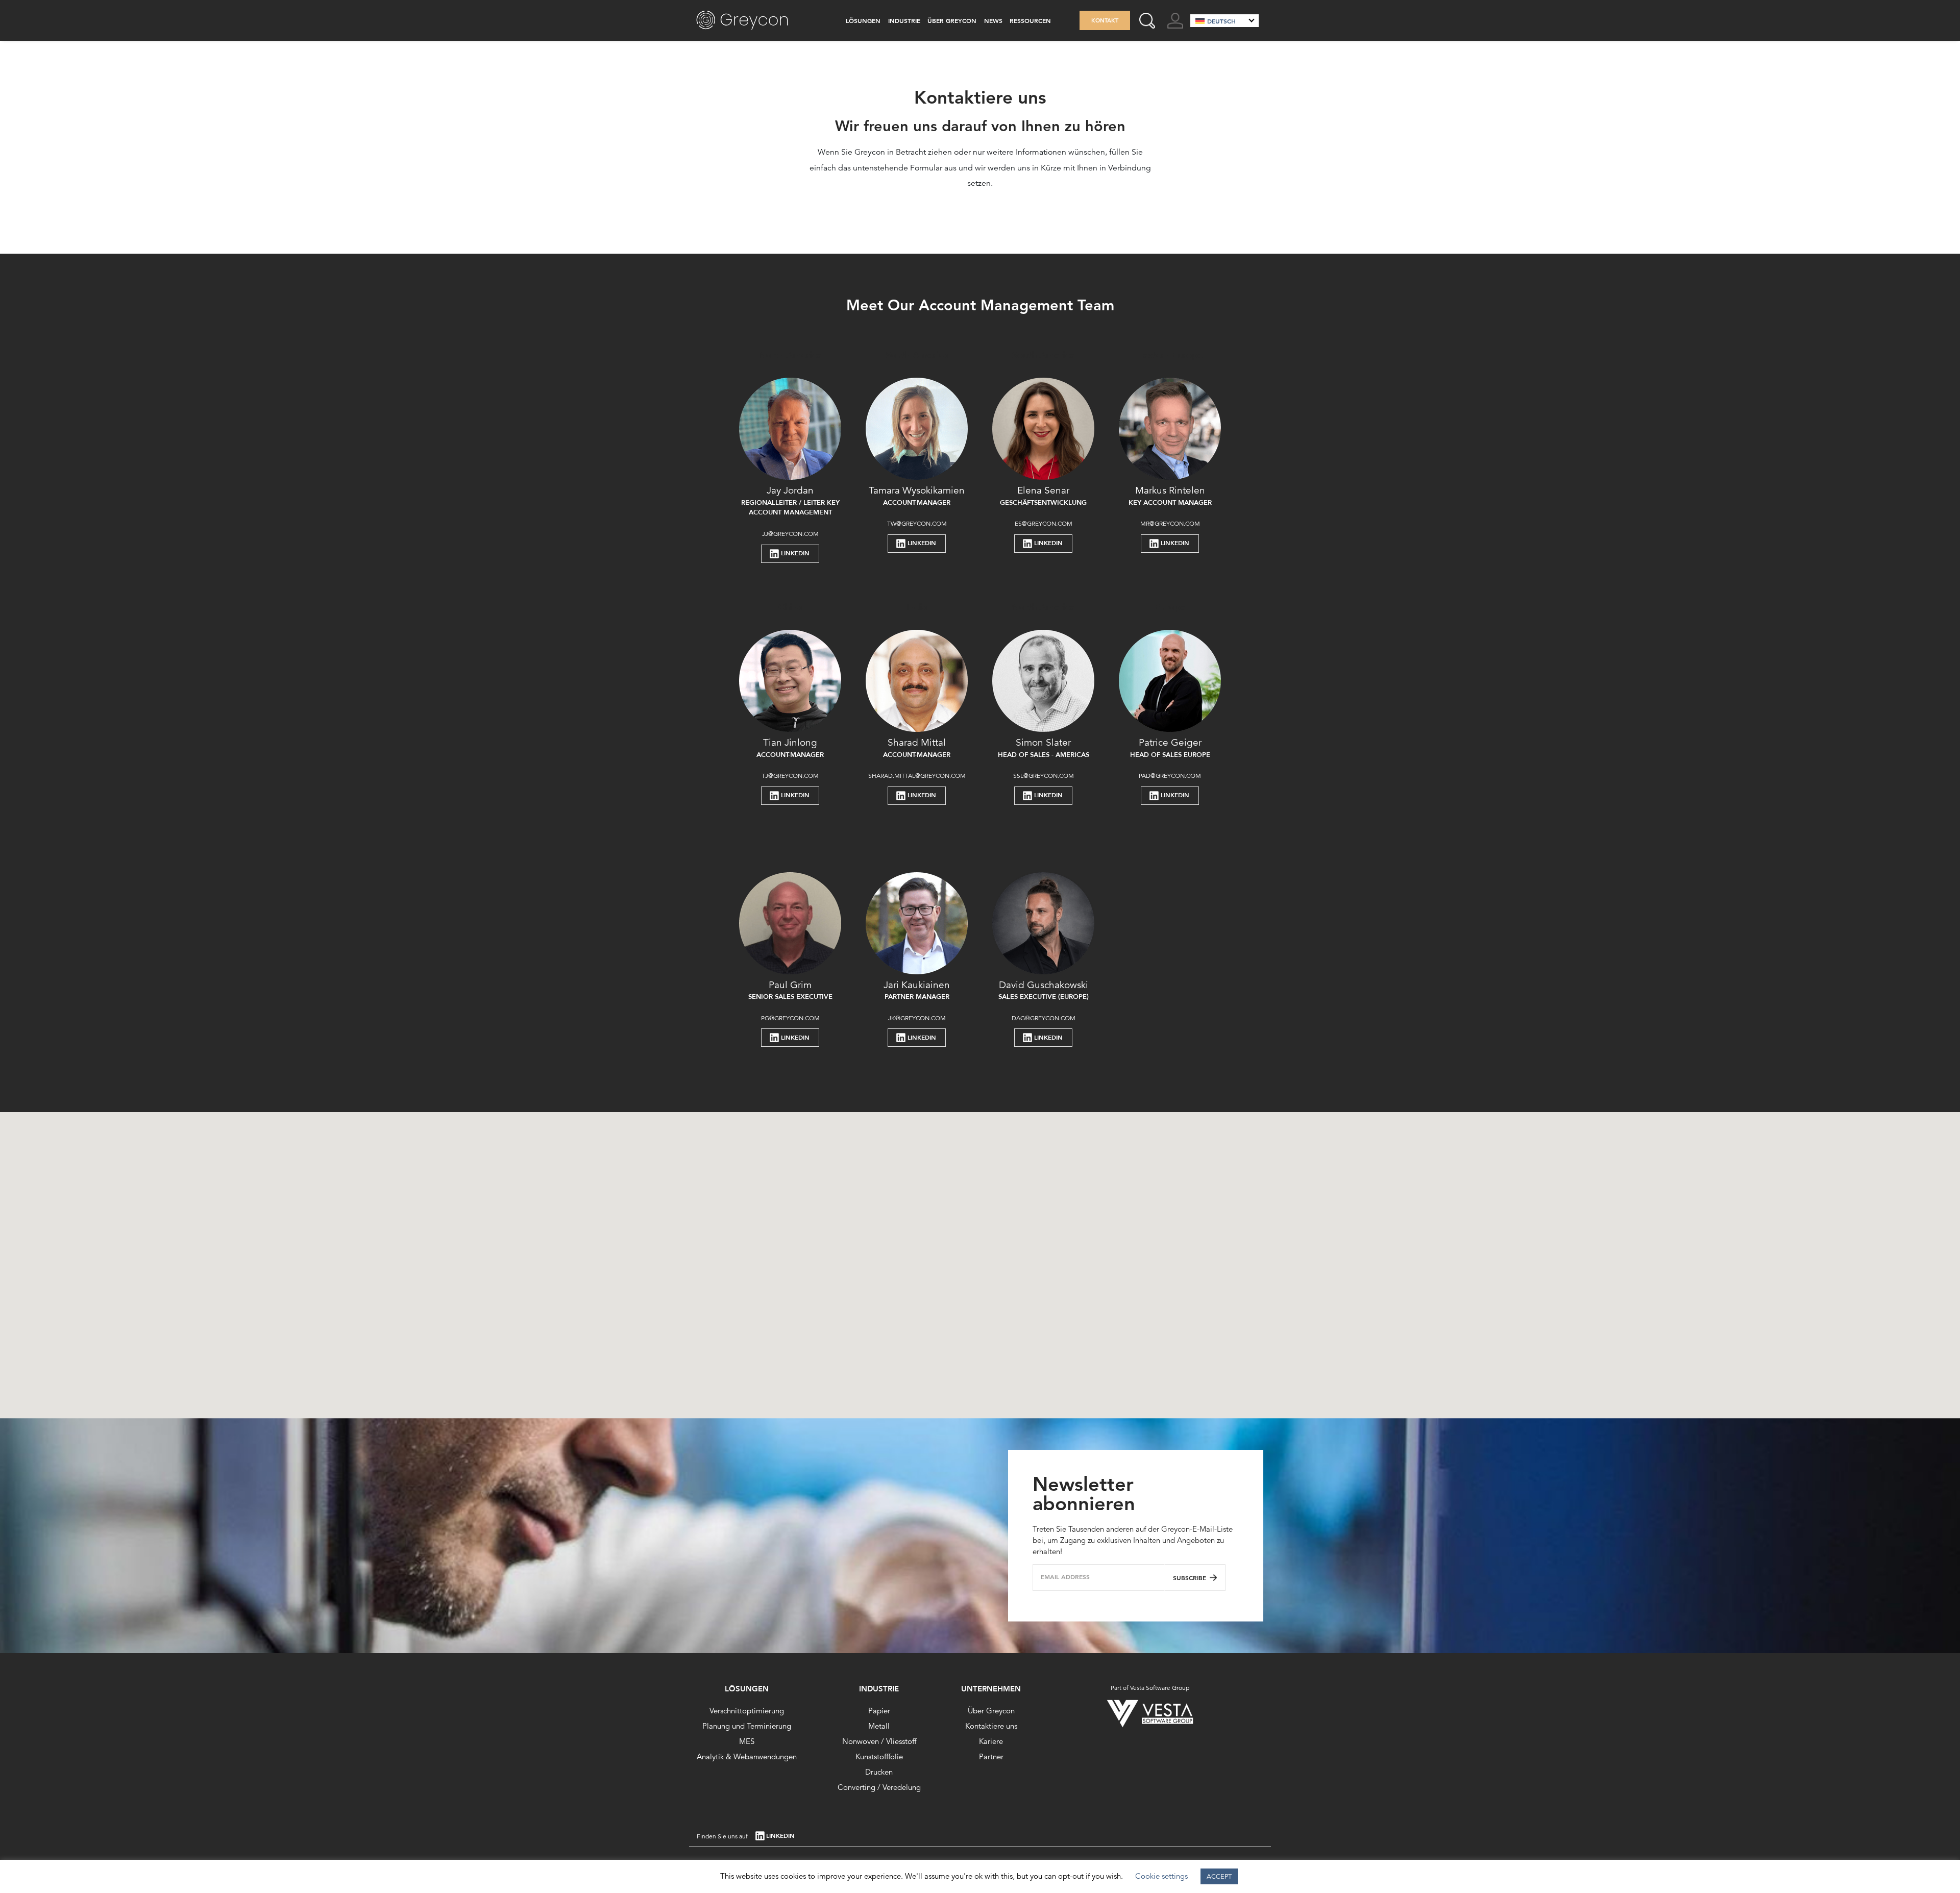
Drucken (879, 1772)
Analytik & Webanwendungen (747, 1756)
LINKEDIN (795, 553)
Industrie (904, 20)
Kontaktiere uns (991, 1726)
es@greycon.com (1044, 523)
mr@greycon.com (1170, 523)
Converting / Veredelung (879, 1787)
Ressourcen (1030, 20)
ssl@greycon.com (1044, 776)
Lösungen (863, 20)
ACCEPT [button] (1219, 1876)
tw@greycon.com (917, 523)
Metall (879, 1726)
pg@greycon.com (790, 1018)
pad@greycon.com (1170, 776)
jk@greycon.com (917, 1018)
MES (747, 1741)
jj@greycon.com (790, 534)
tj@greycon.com (790, 776)
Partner (991, 1756)
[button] (939, 1156)
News (993, 20)
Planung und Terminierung (747, 1726)
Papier (879, 1711)
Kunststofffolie (879, 1756)
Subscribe (1190, 1578)
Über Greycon (952, 20)
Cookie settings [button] (1161, 1876)
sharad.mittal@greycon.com (917, 776)
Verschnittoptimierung (747, 1711)
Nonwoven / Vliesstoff (879, 1741)
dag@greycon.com (1044, 1018)
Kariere (991, 1741)
